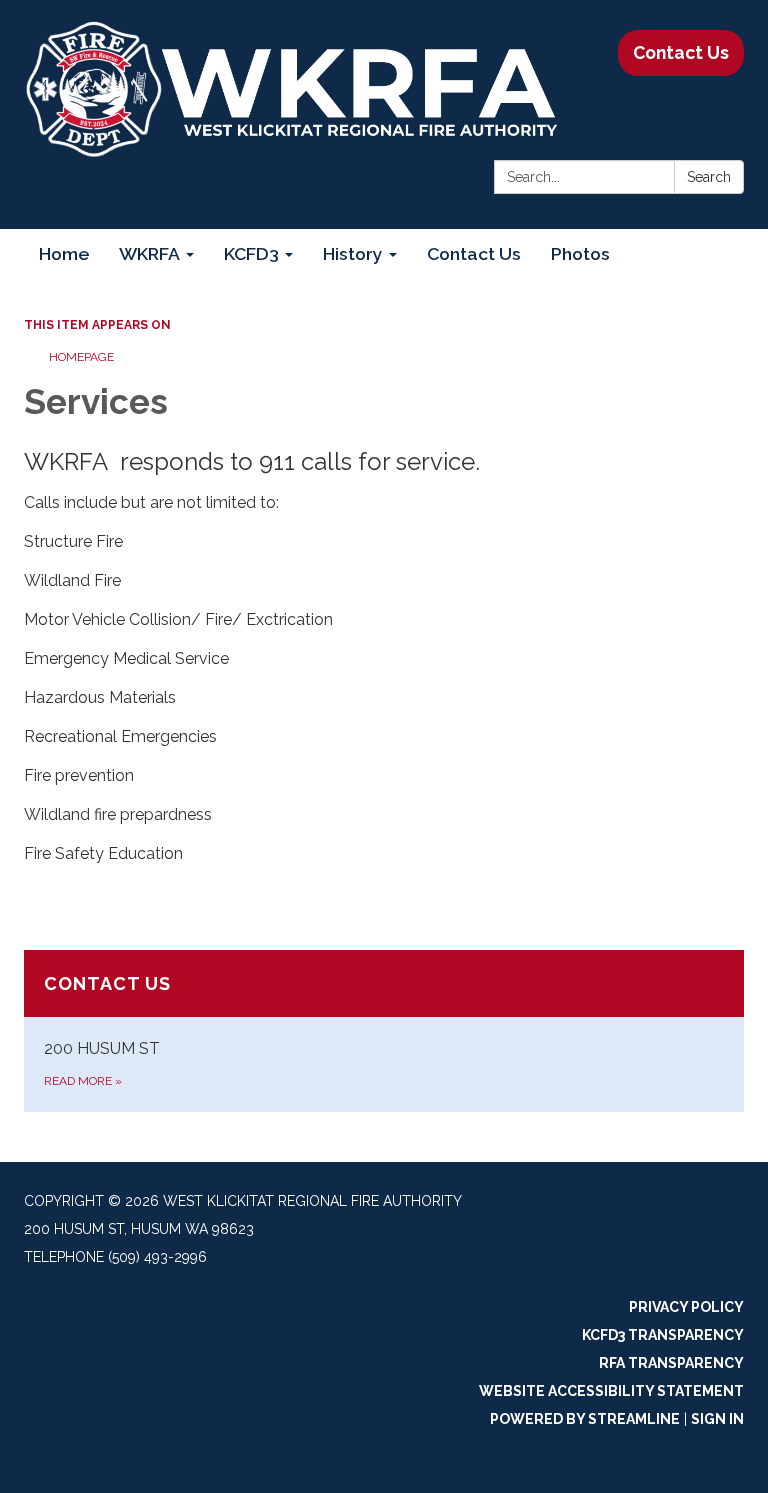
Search (709, 177)
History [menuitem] (353, 253)
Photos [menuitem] (580, 253)
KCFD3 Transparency (663, 1335)
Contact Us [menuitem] (474, 253)
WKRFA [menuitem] (149, 253)
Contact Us (681, 52)
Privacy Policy (686, 1307)
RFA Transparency (671, 1363)
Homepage (81, 357)
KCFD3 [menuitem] (251, 253)
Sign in (717, 1419)
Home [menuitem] (64, 253)
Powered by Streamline (585, 1419)
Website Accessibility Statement (611, 1391)
